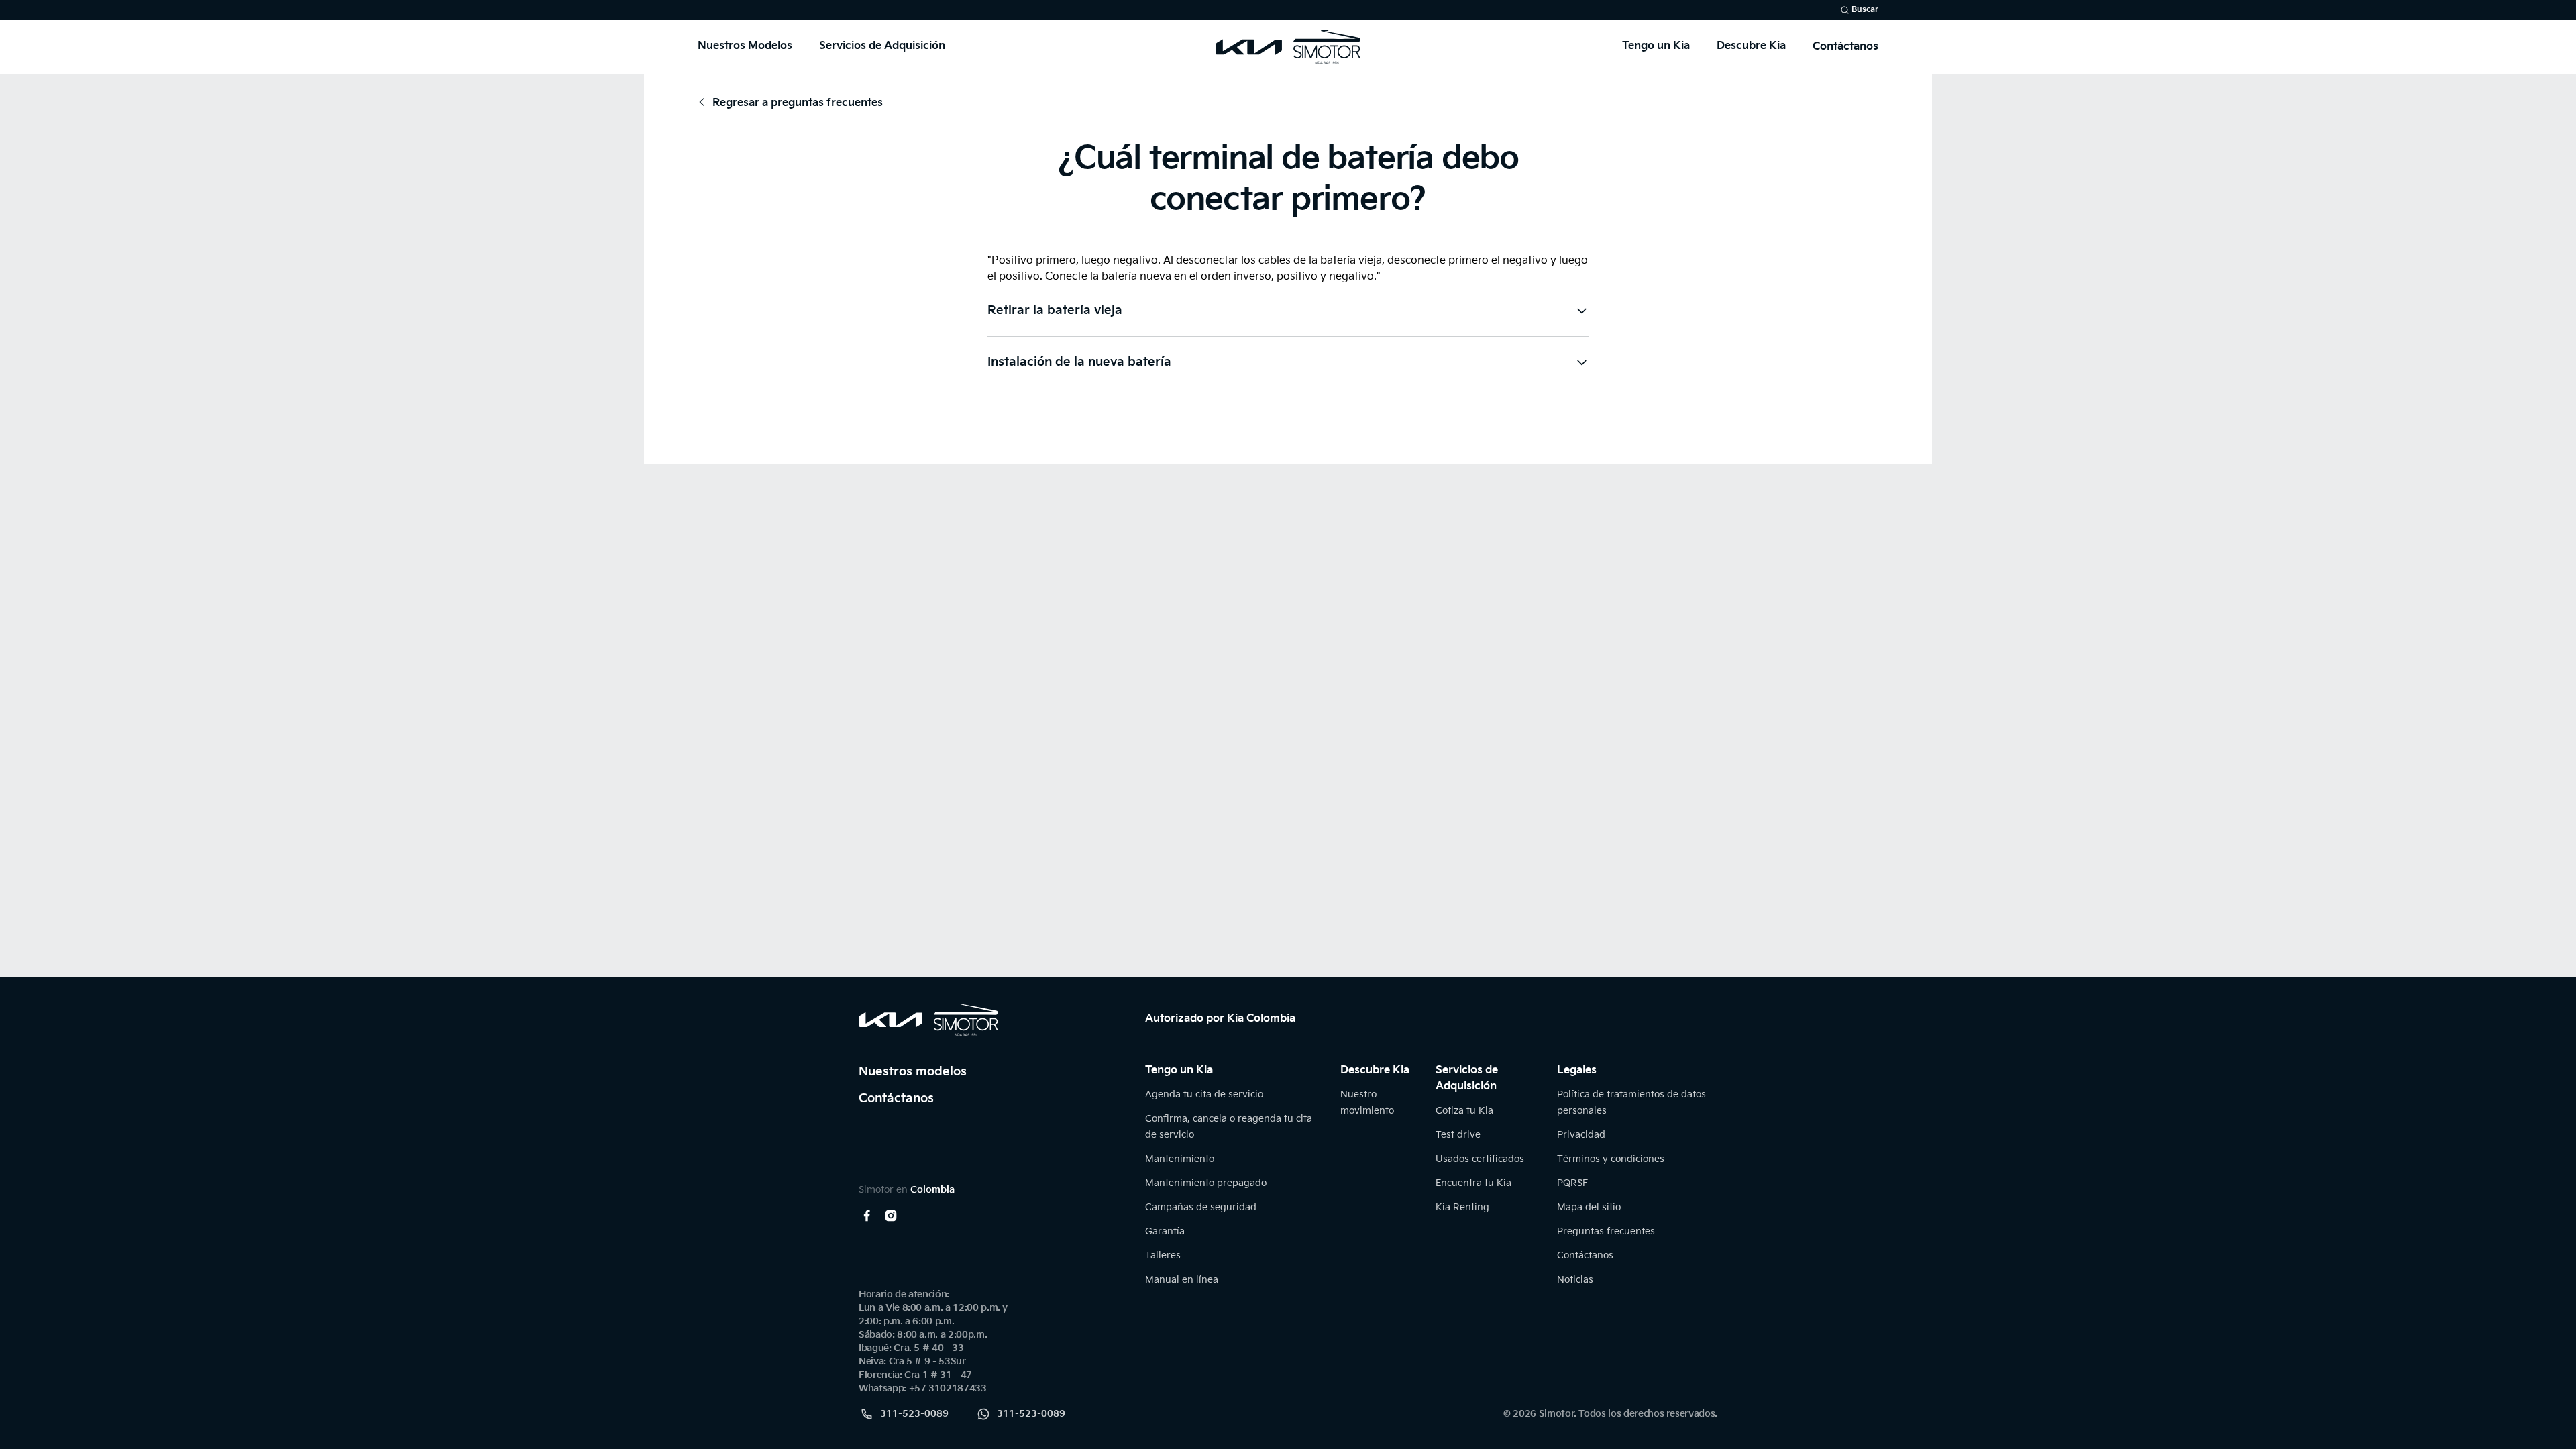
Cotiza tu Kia (1464, 1111)
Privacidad (1581, 1135)
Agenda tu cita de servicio (1204, 1094)
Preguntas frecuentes (1606, 1231)
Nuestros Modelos (745, 46)
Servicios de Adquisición (882, 46)
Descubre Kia (1751, 46)
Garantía (1165, 1231)
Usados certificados (1480, 1159)
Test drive (1458, 1135)
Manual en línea (1182, 1280)
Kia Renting (1462, 1207)
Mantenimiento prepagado (1206, 1183)
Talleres (1163, 1255)
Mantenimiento (1180, 1159)
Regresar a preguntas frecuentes (798, 103)
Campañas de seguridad (1201, 1207)
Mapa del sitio (1589, 1207)
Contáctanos (1845, 47)
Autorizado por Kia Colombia (1220, 1019)
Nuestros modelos (913, 1072)
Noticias (1575, 1280)
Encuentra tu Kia (1473, 1183)
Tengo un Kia (1656, 46)
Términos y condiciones (1611, 1159)
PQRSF (1572, 1183)
